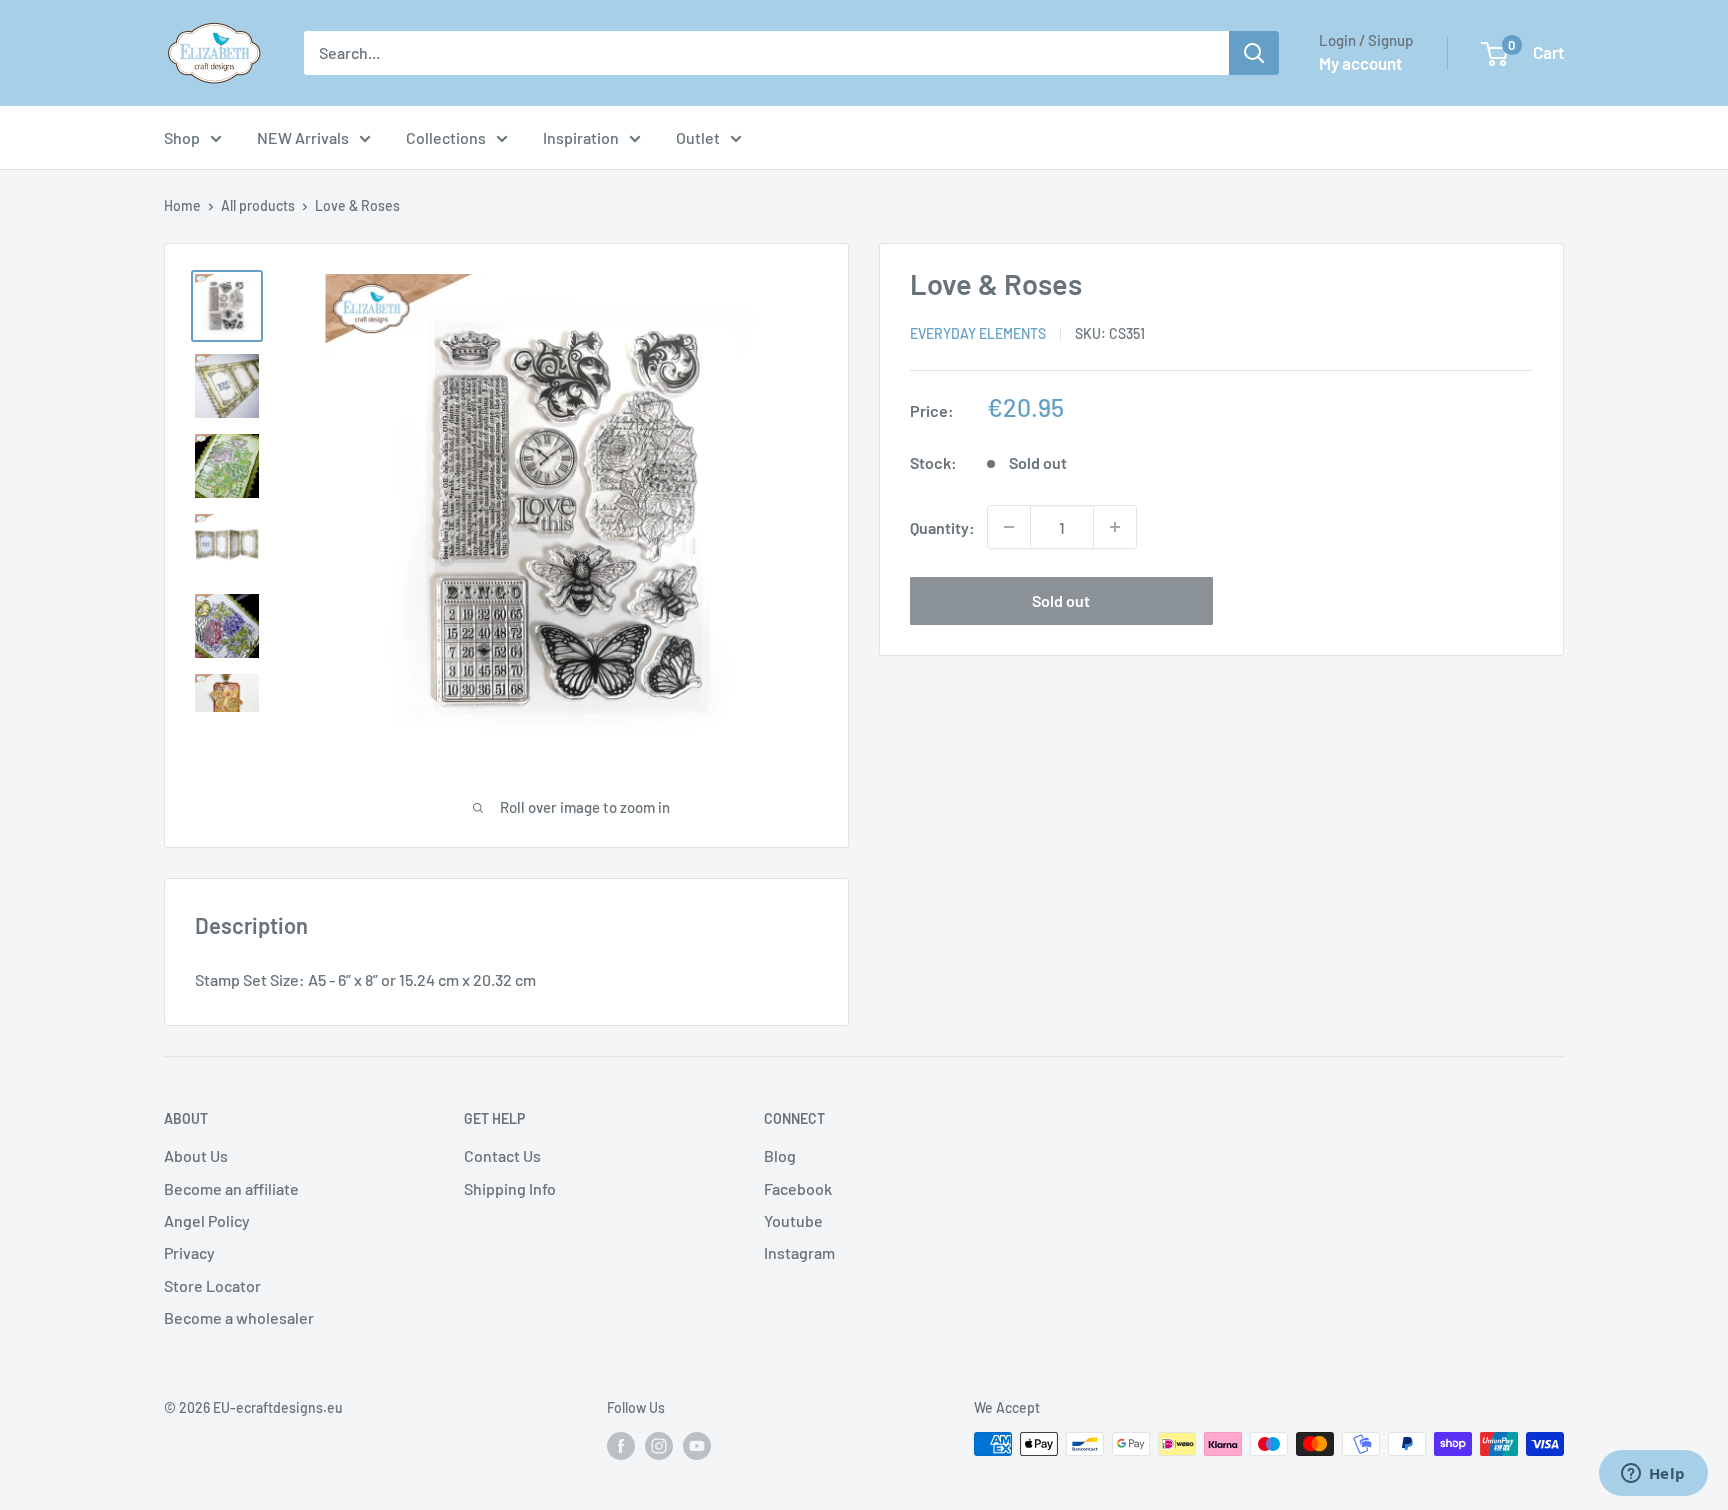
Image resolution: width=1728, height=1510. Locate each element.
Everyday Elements (978, 333)
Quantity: (942, 526)
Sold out (1061, 600)
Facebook (798, 1188)
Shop (182, 137)
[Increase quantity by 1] (1115, 527)
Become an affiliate (231, 1188)
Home (182, 205)
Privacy (189, 1252)
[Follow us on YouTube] (697, 1446)
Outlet (698, 137)
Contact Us (502, 1155)
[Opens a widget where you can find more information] (1653, 1475)
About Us (196, 1155)
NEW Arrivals (303, 137)
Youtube (793, 1220)
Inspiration (581, 137)
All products (258, 205)
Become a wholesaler (239, 1317)
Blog (780, 1155)
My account (1360, 63)
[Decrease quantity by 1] (1009, 527)
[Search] (1254, 53)
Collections (446, 137)
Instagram (799, 1252)
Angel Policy (207, 1220)
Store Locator (212, 1285)
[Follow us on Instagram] (659, 1446)
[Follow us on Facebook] (621, 1446)
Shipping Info (510, 1188)
